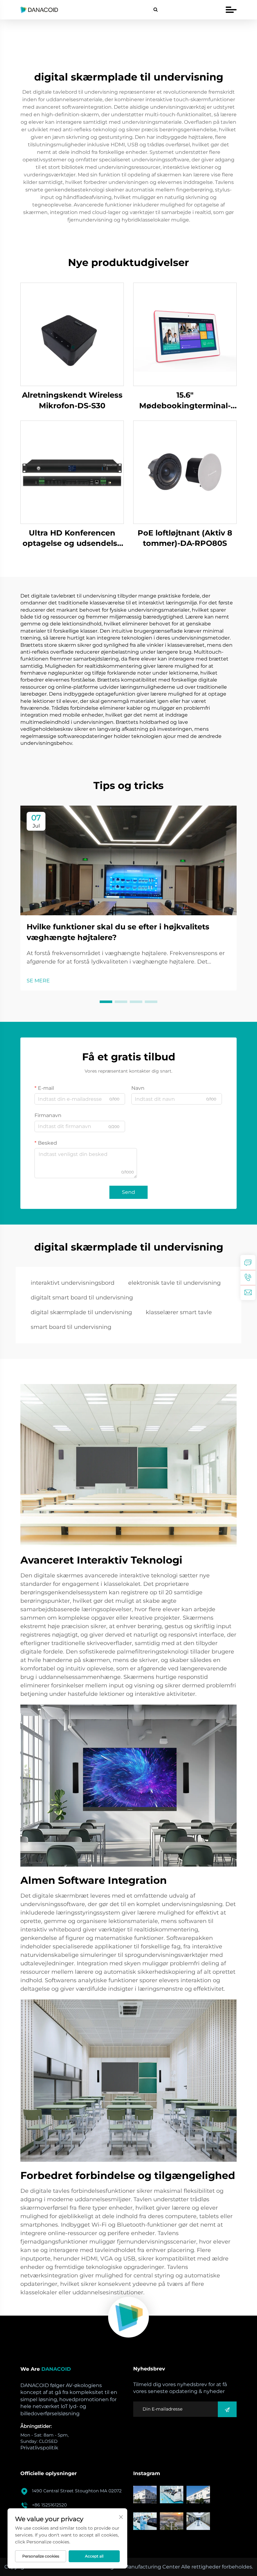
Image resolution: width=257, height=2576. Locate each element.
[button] (106, 1002)
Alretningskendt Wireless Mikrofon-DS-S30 (72, 400)
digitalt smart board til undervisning (82, 1298)
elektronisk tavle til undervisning (174, 1283)
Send (128, 1192)
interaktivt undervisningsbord (73, 1283)
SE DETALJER (72, 334)
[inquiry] (248, 1262)
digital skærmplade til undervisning (81, 1312)
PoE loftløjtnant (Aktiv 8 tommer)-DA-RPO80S (185, 538)
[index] (128, 2317)
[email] (248, 1293)
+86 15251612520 (49, 2505)
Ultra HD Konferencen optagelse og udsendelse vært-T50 (72, 538)
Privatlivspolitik (39, 2448)
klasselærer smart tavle (179, 1312)
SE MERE (38, 981)
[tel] (248, 1278)
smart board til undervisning (71, 1327)
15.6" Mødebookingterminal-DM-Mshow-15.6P (185, 401)
